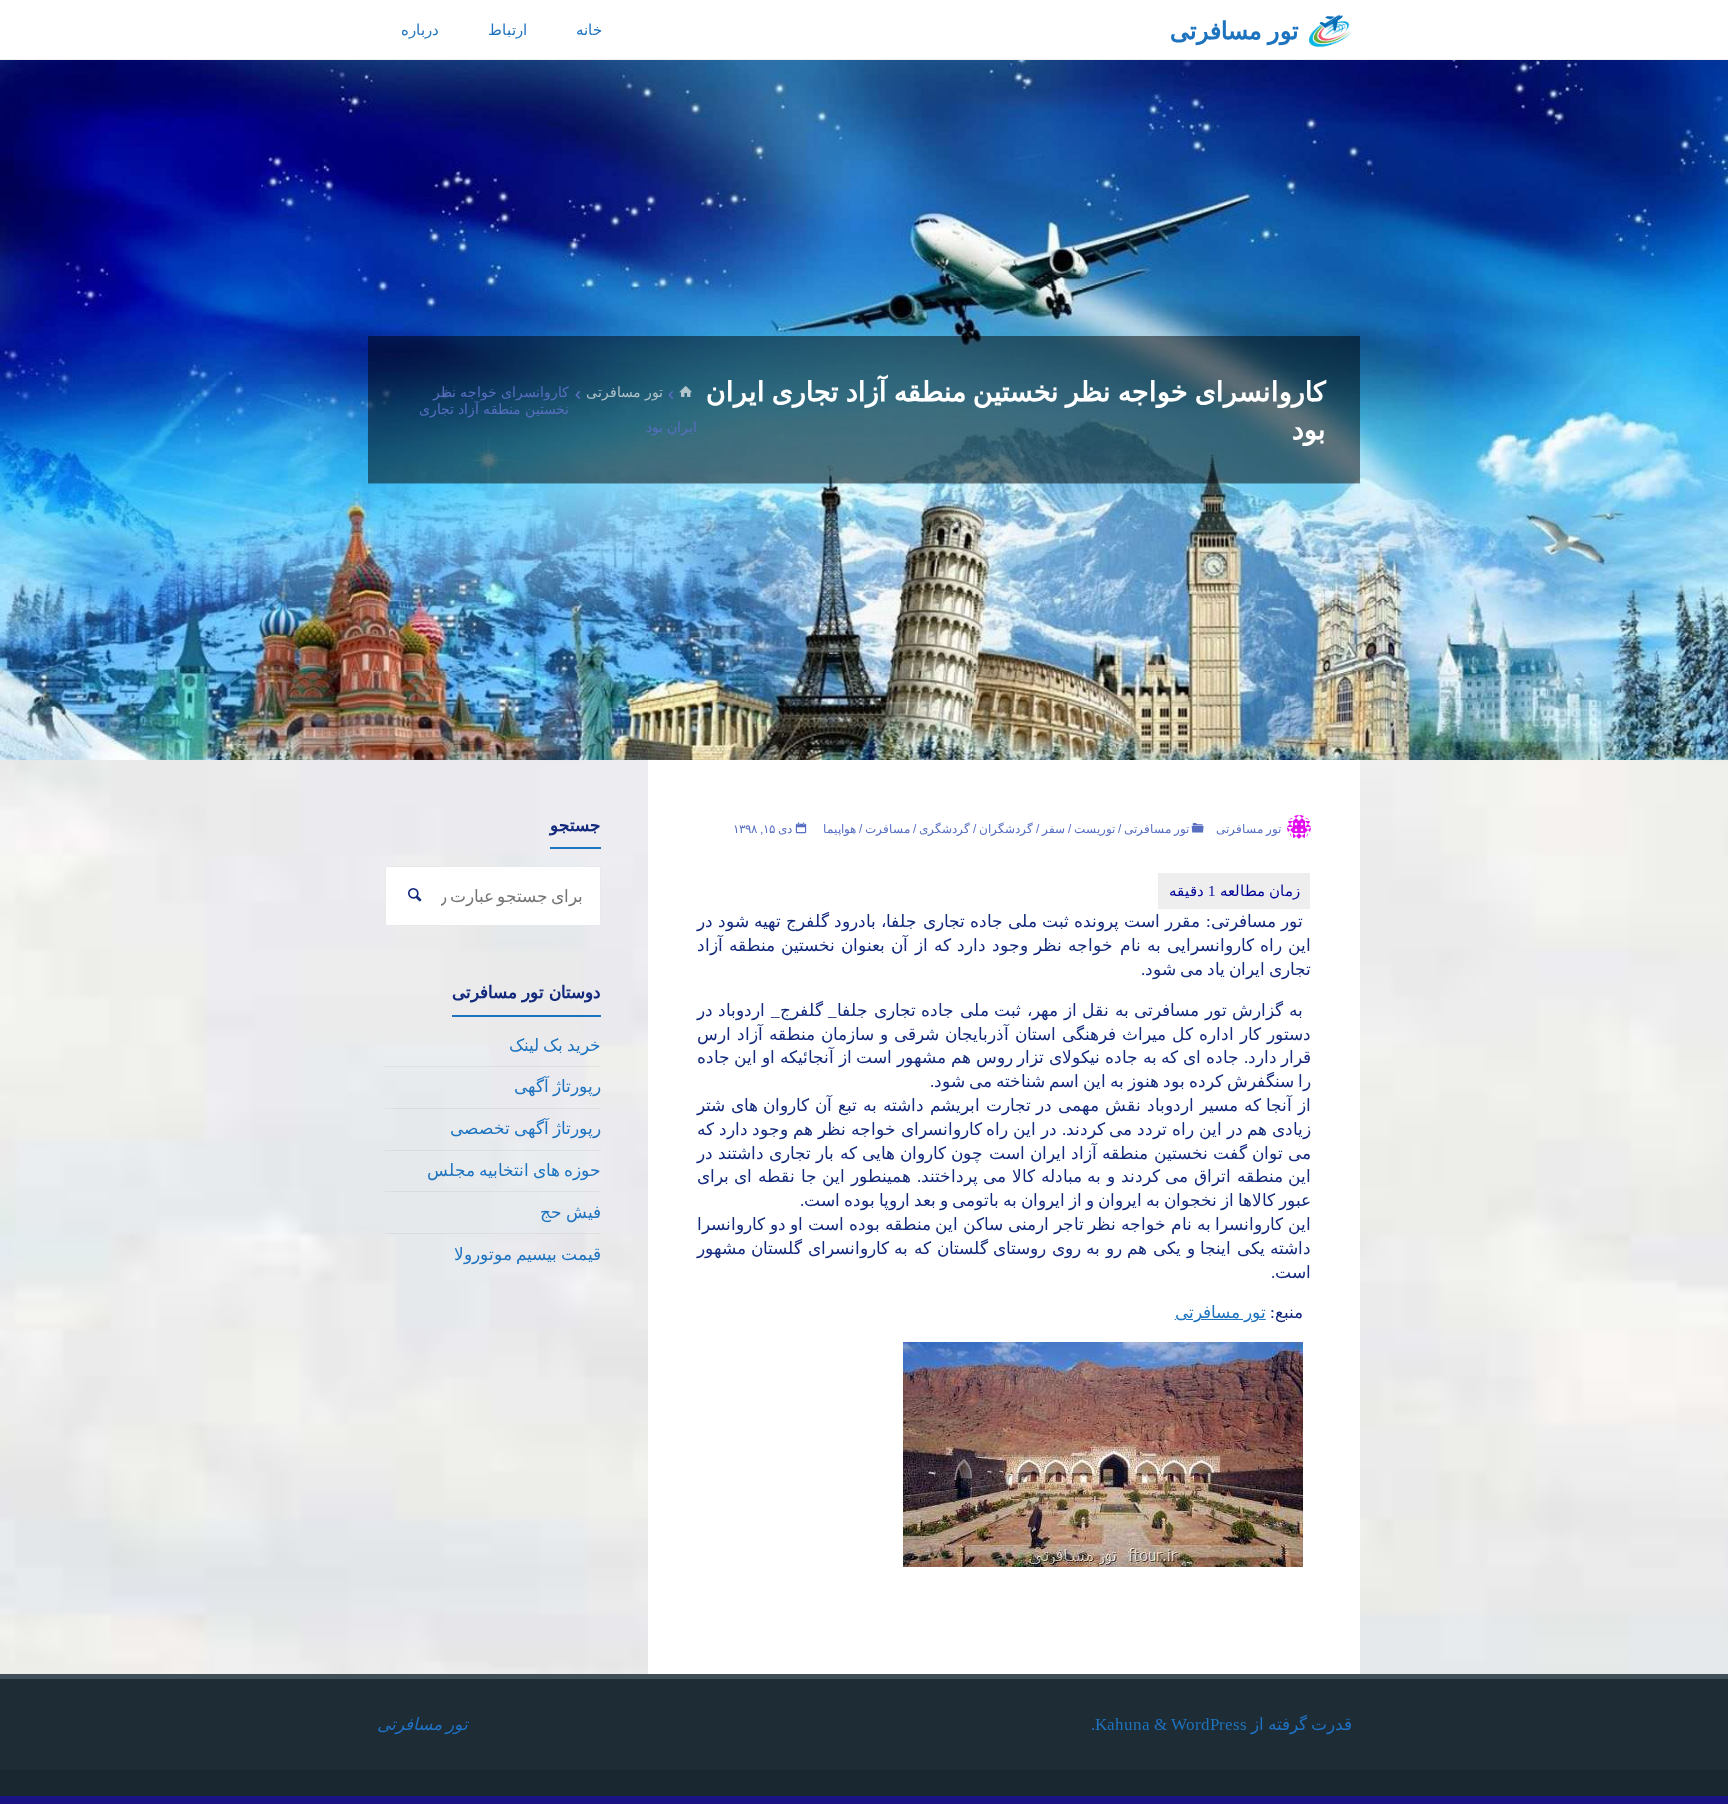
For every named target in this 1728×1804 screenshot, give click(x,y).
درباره (420, 29)
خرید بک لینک (555, 1045)
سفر (1053, 829)
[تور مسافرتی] (1330, 29)
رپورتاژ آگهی (557, 1086)
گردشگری (944, 829)
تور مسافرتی (1234, 31)
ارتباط (507, 29)
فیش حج (570, 1212)
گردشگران (1006, 829)
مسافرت (887, 829)
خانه (589, 29)
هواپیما (839, 829)
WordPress (1209, 1724)
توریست (1094, 829)
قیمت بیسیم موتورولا (527, 1254)
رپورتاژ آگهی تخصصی (525, 1128)
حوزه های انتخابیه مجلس (514, 1170)
